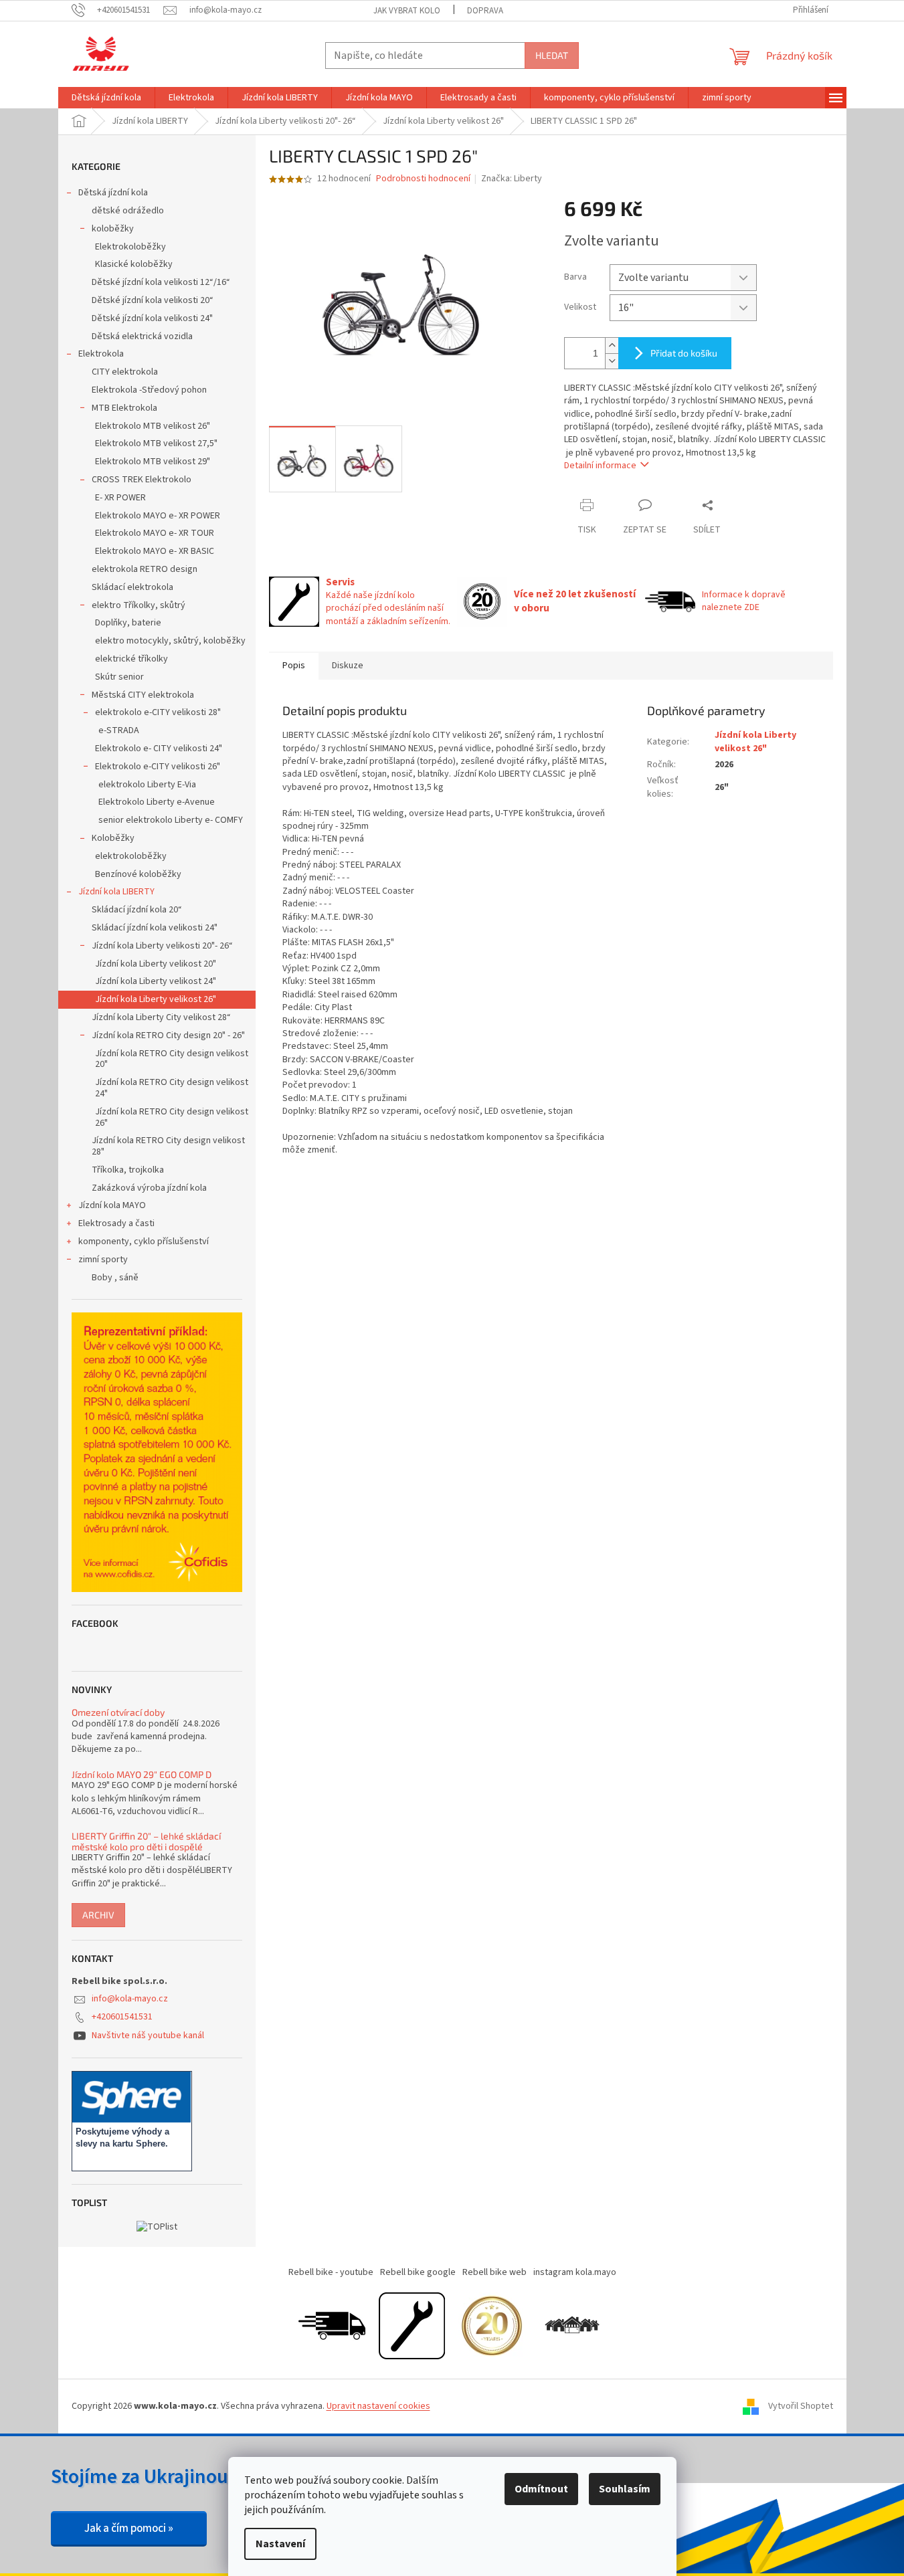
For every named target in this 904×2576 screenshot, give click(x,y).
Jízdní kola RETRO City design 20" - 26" (168, 1035)
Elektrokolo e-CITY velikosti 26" (158, 767)
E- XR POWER (120, 498)
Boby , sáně (115, 1278)
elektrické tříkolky (131, 659)
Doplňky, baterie (128, 623)
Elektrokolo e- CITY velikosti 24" (159, 749)
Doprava (485, 11)
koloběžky (113, 229)
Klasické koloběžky (134, 264)
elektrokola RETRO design (145, 569)
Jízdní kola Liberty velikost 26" (156, 999)
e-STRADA (119, 730)
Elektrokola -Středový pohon (149, 390)
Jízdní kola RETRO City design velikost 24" (172, 1088)
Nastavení (280, 2544)
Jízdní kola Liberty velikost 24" (156, 981)
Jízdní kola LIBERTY (116, 892)
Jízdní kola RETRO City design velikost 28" (168, 1146)
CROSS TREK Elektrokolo (142, 480)
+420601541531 (122, 2017)
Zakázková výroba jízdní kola (149, 1188)
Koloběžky (113, 838)
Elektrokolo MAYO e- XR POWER (158, 516)
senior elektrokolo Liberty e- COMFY (171, 820)
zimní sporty (103, 1260)
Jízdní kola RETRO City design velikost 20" (172, 1059)
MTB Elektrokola (124, 408)
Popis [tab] (294, 666)
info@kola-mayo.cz (130, 1999)
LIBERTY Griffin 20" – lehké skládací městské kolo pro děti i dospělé (146, 1841)
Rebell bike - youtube (331, 2272)
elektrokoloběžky (131, 856)
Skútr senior (119, 677)
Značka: (512, 179)
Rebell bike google (418, 2272)
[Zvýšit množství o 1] (612, 345)
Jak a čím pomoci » (129, 2529)
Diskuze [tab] (348, 666)
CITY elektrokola (125, 372)
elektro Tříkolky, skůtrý (139, 605)
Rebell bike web (494, 2272)
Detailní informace (600, 466)
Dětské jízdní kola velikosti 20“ (153, 300)
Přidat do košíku (684, 353)
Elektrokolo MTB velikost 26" (153, 426)
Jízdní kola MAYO (112, 1205)
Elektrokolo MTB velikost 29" (153, 462)
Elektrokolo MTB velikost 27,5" (156, 443)
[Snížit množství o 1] (612, 361)
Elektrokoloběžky (130, 247)
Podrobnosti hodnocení (423, 179)
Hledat (552, 55)
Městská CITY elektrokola (143, 695)
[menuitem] (106, 98)
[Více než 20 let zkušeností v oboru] (492, 2326)
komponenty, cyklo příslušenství (144, 1242)
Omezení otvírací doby (118, 1712)
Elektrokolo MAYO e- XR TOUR (155, 533)
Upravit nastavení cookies (378, 2406)
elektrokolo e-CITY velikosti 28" (158, 712)
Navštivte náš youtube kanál (148, 2036)
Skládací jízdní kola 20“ (137, 910)
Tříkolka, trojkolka (128, 1170)
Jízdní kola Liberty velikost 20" (156, 964)
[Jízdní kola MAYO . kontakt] (572, 2326)
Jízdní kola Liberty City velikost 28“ (161, 1017)
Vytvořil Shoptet (801, 2406)
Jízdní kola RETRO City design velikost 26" (172, 1117)
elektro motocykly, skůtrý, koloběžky (170, 641)
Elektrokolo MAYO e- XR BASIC (155, 551)
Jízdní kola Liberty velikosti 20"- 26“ (162, 946)
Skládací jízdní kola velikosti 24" (155, 928)
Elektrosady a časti (116, 1223)
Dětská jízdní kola (113, 193)
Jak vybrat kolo (407, 11)
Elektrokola (101, 354)
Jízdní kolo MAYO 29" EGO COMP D (142, 1774)
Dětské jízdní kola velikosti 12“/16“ (161, 282)
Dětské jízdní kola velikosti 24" (152, 318)
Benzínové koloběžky (138, 874)
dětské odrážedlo (128, 211)
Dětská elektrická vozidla (142, 336)
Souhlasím (625, 2489)
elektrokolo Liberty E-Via (147, 785)
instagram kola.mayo (575, 2272)
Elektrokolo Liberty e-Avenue (157, 802)
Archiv (98, 1915)
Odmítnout (541, 2489)
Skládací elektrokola (132, 587)
